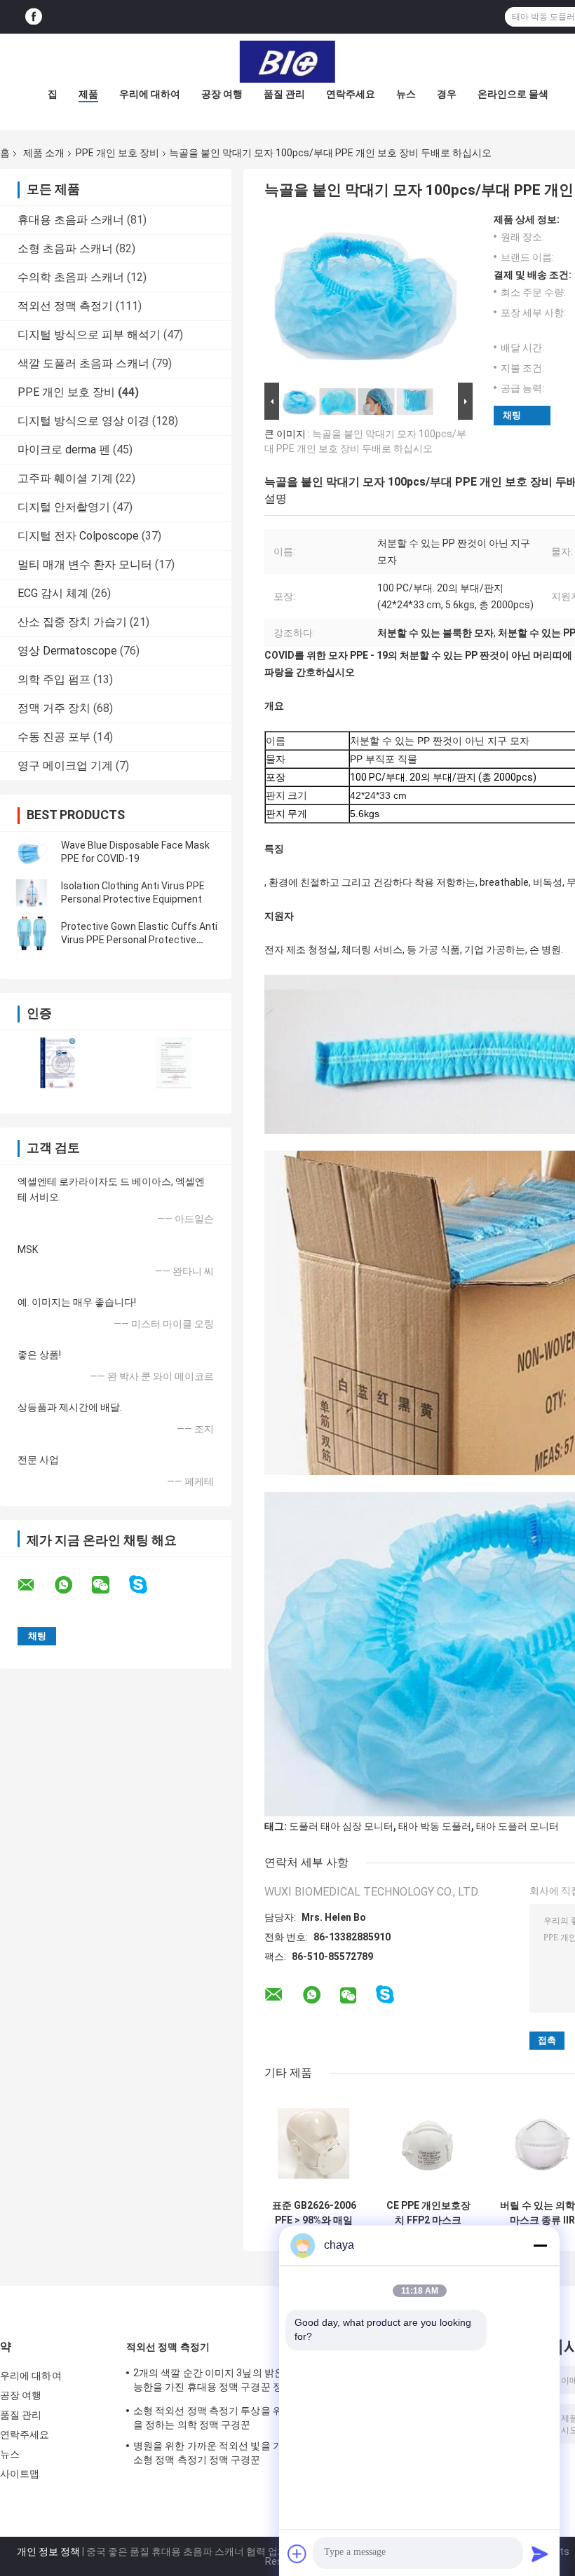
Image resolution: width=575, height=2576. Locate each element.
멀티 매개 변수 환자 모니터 (85, 564)
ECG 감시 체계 (53, 593)
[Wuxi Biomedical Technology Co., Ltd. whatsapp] (72, 1585)
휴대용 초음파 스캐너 (71, 220)
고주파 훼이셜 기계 (65, 478)
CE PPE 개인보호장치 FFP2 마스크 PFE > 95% (428, 2213)
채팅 (512, 415)
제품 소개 (44, 153)
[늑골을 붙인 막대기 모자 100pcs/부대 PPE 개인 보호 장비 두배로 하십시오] (363, 296)
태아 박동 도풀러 (435, 1826)
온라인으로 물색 (513, 94)
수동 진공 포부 (54, 737)
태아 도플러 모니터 (517, 1826)
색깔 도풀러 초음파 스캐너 (83, 363)
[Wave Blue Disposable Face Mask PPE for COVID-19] (32, 852)
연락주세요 (351, 94)
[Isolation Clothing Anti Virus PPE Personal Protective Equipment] (32, 893)
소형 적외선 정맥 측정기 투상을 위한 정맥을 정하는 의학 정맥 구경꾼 (224, 2418)
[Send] (540, 2554)
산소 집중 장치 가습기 (72, 622)
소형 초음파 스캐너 (65, 248)
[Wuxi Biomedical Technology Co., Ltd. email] (35, 1585)
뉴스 (406, 94)
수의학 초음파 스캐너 (71, 277)
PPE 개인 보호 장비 (117, 153)
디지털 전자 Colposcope (78, 536)
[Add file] (297, 2554)
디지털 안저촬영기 (64, 507)
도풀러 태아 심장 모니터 (341, 1826)
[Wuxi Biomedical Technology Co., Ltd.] (287, 62)
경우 (447, 94)
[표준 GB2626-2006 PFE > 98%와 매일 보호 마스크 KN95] (314, 2143)
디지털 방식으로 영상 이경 (83, 421)
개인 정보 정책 (48, 2551)
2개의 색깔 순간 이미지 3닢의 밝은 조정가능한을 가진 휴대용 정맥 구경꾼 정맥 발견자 (224, 2382)
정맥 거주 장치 (54, 708)
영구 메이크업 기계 (65, 766)
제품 (88, 94)
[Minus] (540, 2245)
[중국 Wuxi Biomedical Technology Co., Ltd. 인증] (58, 1063)
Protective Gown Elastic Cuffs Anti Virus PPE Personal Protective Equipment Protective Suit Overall (139, 940)
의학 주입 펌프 (54, 679)
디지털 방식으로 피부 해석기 (89, 335)
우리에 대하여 (150, 94)
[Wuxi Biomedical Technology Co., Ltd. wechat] (109, 1585)
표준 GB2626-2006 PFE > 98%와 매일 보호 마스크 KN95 (314, 2213)
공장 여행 (222, 94)
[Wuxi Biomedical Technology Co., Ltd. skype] (147, 1585)
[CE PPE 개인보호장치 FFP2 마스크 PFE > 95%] (428, 2143)
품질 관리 (284, 94)
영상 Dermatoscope (67, 651)
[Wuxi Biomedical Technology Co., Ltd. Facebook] (34, 17)
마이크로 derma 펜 (64, 450)
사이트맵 (20, 2474)
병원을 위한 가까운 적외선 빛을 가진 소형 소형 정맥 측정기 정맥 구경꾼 (224, 2453)
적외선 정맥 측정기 (65, 306)
